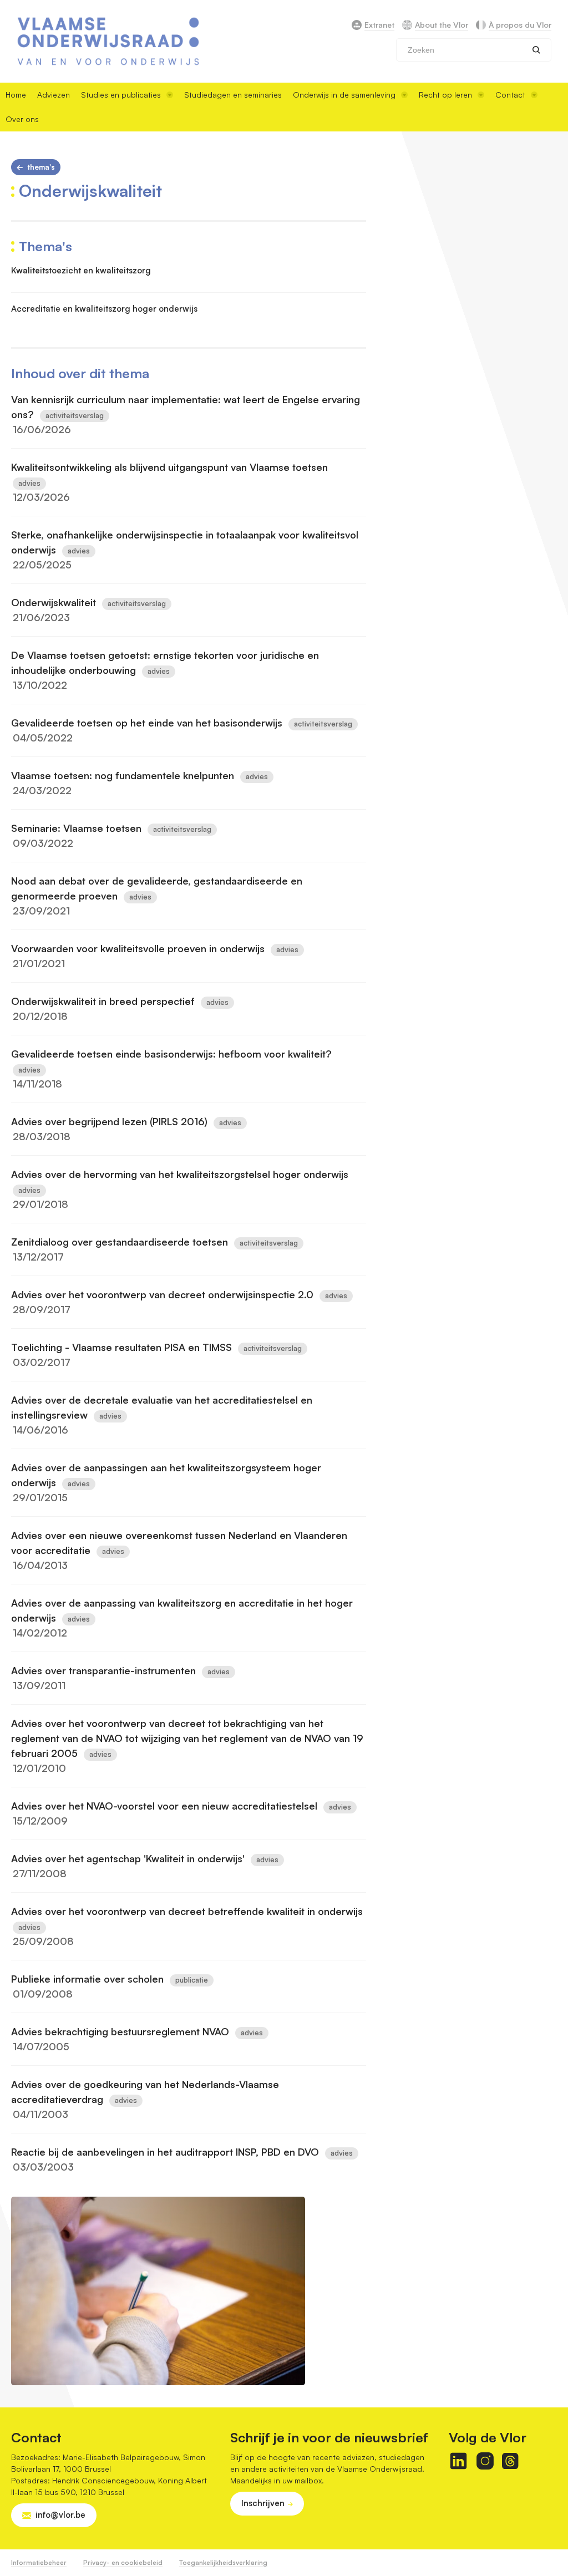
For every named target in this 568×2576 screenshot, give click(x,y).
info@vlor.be (60, 2515)
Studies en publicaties (121, 95)
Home (16, 95)
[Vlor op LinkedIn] (458, 2461)
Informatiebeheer (39, 2562)
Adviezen (54, 95)
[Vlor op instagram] (485, 2461)
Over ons (22, 119)
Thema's (41, 167)
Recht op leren (445, 95)
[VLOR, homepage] (108, 41)
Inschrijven (263, 2503)
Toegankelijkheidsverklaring (223, 2562)
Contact (510, 95)
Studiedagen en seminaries (233, 95)
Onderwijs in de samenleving (344, 95)
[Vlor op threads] (510, 2461)
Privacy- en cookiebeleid (123, 2562)
